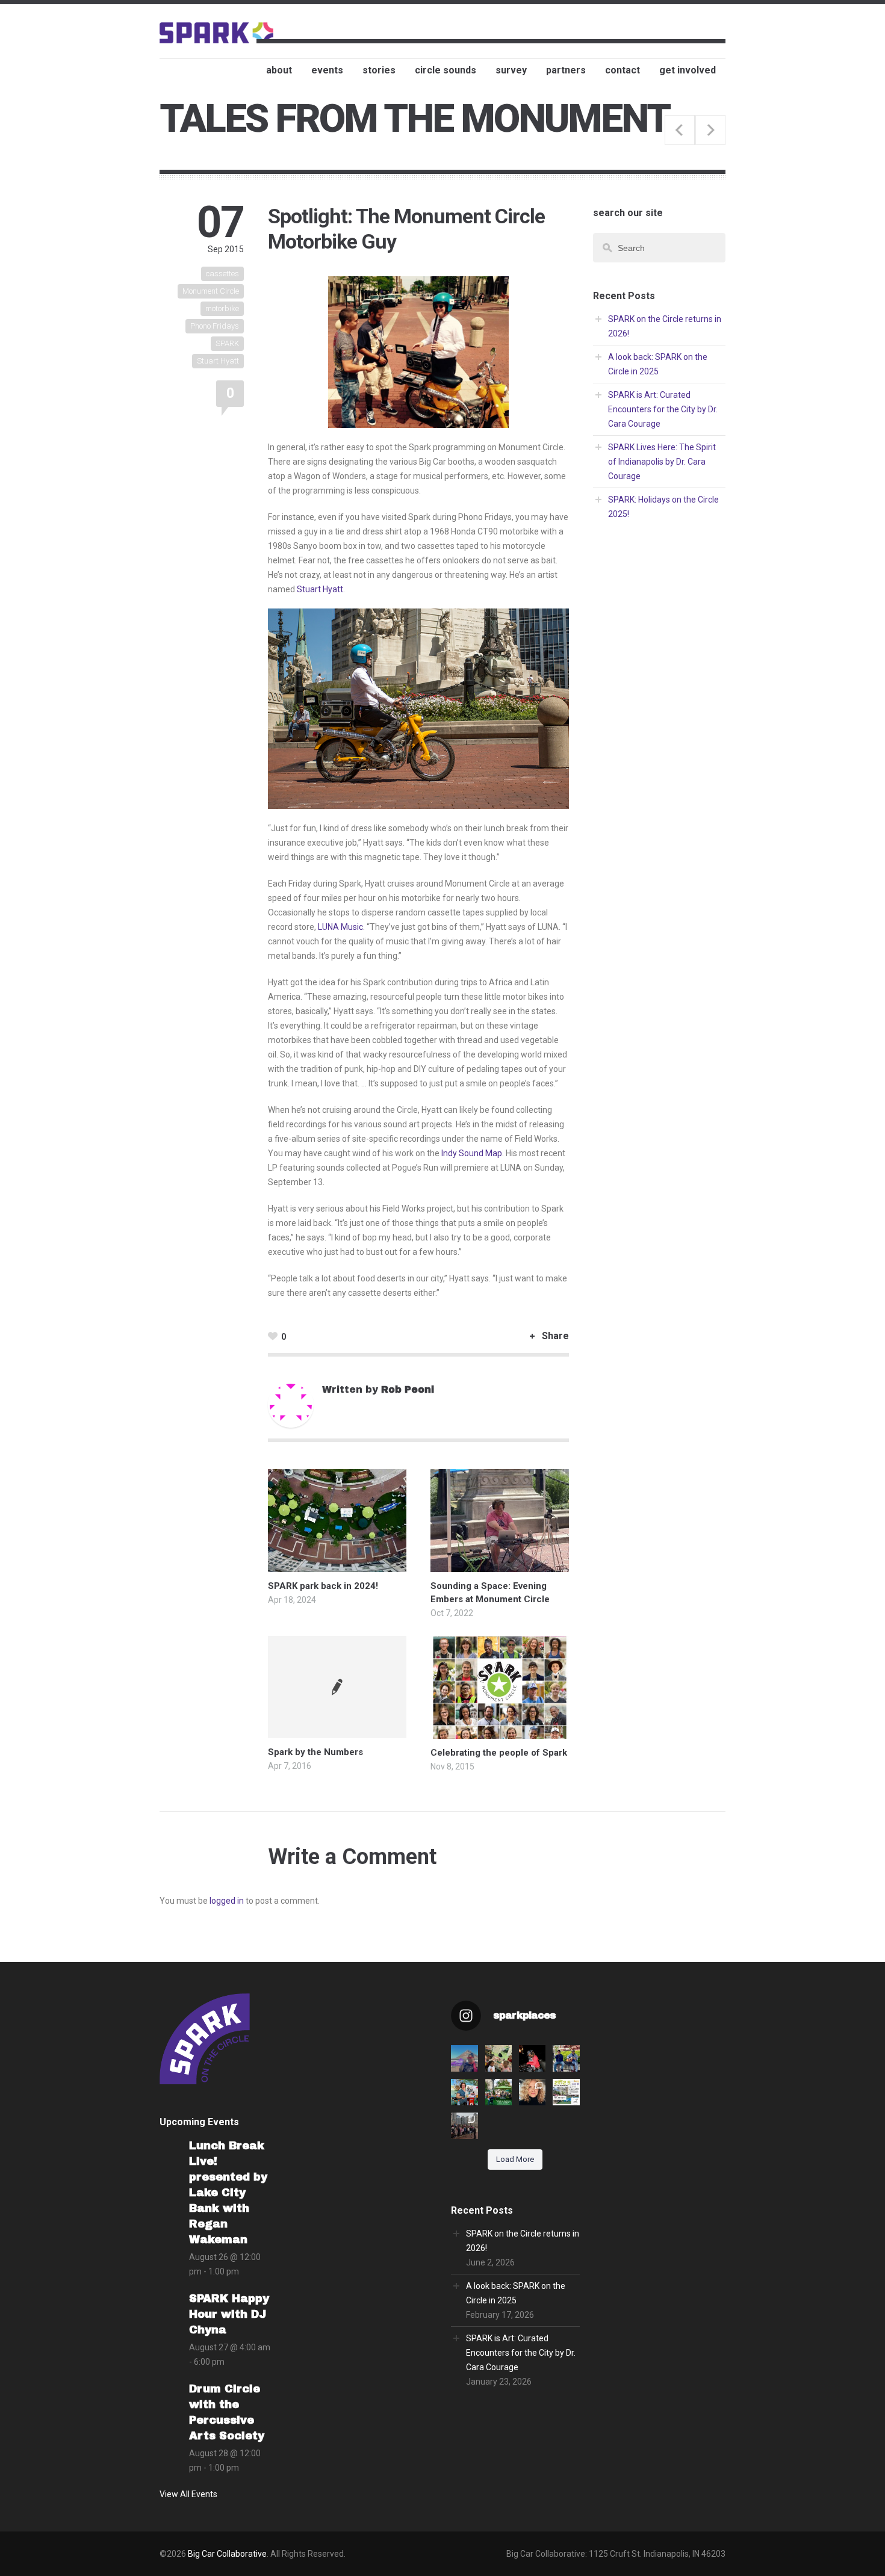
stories (379, 70)
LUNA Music (340, 927)
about (279, 70)
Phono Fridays (215, 326)
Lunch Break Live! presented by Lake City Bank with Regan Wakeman (228, 2193)
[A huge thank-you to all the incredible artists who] (464, 2126)
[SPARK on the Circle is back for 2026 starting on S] (498, 2092)
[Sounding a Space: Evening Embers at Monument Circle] (500, 1565)
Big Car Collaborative (227, 2554)
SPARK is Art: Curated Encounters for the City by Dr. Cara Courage (663, 409)
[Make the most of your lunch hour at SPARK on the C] (566, 2058)
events (327, 70)
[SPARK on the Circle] (216, 32)
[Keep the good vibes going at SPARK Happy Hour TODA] (532, 2058)
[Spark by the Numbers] (337, 1687)
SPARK (227, 343)
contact (623, 70)
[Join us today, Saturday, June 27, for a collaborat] (498, 2058)
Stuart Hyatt (218, 361)
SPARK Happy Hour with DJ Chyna (229, 2314)
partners (566, 70)
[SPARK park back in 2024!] (337, 1565)
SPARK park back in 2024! (323, 1586)
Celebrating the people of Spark (499, 1753)
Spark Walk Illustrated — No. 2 (710, 130)
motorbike (222, 308)
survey (511, 70)
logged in (227, 1901)
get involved (688, 70)
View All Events (188, 2494)
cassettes (222, 274)
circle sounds (446, 70)
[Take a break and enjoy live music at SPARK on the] (464, 2058)
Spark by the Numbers (315, 1752)
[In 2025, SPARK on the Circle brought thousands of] (566, 2092)
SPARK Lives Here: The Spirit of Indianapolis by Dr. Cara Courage (662, 462)
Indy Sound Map (472, 1153)
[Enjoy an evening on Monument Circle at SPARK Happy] (464, 2092)
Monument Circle (211, 291)
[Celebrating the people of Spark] (500, 1732)
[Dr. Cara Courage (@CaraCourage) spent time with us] (532, 2092)
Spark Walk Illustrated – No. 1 (680, 130)
